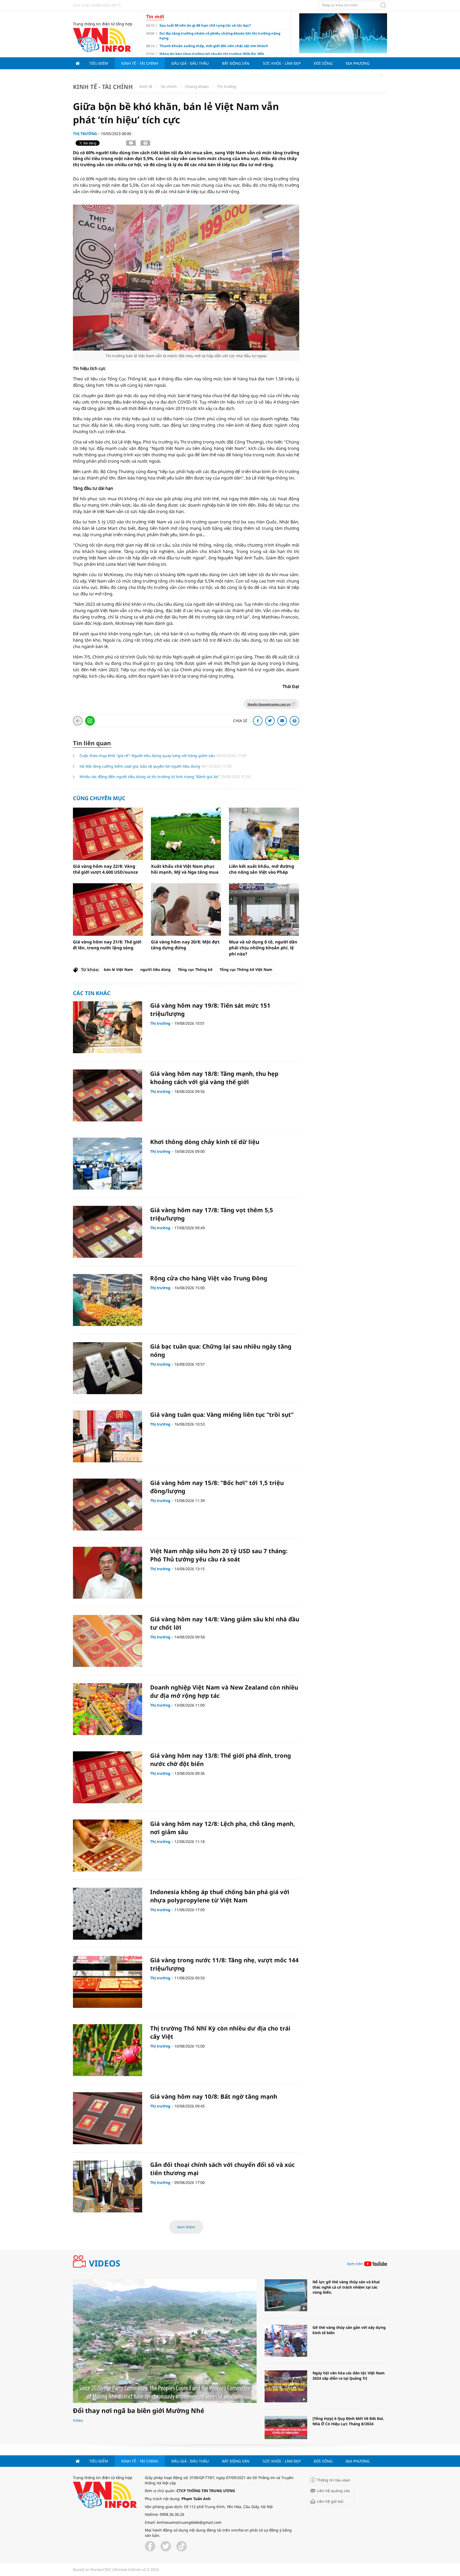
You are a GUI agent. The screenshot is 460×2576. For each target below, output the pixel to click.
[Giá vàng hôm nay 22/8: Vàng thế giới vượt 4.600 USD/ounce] (108, 834)
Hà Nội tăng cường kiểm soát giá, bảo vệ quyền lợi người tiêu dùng (140, 766)
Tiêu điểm (99, 63)
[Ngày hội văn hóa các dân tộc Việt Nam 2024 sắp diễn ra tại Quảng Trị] (286, 2386)
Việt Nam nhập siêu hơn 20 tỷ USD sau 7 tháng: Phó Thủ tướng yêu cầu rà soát (219, 1555)
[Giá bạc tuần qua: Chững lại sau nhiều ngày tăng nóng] (108, 1368)
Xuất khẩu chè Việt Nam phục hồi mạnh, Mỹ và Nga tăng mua (185, 869)
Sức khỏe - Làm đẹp (282, 63)
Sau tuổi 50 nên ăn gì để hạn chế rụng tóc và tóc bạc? (205, 25)
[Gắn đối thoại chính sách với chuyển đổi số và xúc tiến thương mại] (108, 2186)
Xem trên (355, 2264)
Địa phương (358, 63)
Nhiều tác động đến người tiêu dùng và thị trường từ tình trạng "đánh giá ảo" (150, 777)
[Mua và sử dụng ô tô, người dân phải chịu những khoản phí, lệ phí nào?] (264, 909)
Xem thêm (186, 2227)
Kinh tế (146, 86)
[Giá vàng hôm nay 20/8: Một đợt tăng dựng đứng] (186, 909)
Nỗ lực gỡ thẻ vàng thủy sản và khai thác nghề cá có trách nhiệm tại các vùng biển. (346, 2287)
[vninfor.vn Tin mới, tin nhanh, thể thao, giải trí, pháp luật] (102, 39)
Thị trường (227, 86)
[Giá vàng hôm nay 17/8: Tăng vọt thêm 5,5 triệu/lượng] (108, 1232)
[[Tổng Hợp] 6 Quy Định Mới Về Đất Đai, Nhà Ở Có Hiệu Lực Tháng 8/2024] (286, 2432)
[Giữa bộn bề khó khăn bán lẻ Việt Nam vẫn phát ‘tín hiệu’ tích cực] (186, 277)
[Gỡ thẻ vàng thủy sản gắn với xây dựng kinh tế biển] (286, 2341)
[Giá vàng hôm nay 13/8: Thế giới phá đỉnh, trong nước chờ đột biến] (108, 1777)
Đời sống (323, 63)
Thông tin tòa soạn (334, 2480)
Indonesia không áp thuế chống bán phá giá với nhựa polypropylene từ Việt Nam (220, 1896)
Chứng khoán (197, 86)
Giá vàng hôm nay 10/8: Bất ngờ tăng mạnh (214, 2096)
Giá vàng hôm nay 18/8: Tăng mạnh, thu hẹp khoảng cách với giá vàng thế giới (214, 1078)
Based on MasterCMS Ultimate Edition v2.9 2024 (116, 2569)
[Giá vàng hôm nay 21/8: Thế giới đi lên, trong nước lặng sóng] (108, 909)
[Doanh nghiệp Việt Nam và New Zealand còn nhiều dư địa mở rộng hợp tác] (108, 1709)
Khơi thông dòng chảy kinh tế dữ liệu (205, 1142)
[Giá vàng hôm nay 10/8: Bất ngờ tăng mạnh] (108, 2118)
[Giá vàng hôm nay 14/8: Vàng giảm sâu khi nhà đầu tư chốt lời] (108, 1641)
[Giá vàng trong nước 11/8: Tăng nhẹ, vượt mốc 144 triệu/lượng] (108, 1982)
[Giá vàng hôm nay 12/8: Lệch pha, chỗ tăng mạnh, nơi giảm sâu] (108, 1845)
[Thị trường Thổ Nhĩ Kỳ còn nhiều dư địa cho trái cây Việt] (108, 2050)
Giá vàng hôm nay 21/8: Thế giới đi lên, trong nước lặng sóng (107, 945)
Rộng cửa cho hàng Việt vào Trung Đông (209, 1278)
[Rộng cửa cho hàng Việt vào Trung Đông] (108, 1300)
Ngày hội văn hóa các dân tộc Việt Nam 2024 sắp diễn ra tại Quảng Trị (349, 2376)
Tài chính (169, 86)
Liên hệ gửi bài (330, 2501)
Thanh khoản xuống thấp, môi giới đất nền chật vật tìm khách (214, 46)
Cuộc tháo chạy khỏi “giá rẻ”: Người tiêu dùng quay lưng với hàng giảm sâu (148, 756)
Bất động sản (236, 63)
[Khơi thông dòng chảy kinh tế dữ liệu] (108, 1164)
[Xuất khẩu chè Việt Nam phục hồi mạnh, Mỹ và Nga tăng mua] (186, 834)
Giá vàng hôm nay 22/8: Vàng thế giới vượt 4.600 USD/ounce (105, 869)
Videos (105, 2263)
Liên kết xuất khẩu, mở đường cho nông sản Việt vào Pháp (262, 869)
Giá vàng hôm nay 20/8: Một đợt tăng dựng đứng (185, 945)
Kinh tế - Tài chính (140, 63)
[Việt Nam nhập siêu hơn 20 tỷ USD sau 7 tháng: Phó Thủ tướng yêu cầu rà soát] (108, 1573)
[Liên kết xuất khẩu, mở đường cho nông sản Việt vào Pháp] (264, 834)
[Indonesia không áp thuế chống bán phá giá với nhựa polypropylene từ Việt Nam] (108, 1914)
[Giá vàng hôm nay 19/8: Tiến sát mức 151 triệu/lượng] (108, 1027)
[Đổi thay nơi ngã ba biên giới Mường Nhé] (165, 2341)
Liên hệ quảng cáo (333, 2491)
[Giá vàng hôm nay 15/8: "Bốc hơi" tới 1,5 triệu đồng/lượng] (108, 1505)
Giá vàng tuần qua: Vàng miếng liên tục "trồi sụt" (222, 1414)
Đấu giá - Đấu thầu (190, 63)
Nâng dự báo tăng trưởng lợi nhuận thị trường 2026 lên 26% (212, 54)
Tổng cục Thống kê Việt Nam (246, 969)
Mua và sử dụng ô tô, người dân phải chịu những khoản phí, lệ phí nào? (263, 948)
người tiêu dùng (155, 969)
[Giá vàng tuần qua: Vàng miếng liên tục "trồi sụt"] (108, 1436)
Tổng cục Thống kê (195, 969)
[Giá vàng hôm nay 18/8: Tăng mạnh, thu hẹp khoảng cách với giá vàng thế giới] (108, 1095)
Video (78, 2420)
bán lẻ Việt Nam (118, 969)
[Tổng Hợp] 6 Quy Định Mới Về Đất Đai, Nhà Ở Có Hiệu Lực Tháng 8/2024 (348, 2421)
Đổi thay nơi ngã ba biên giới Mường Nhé (139, 2410)
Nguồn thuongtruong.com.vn (269, 705)
